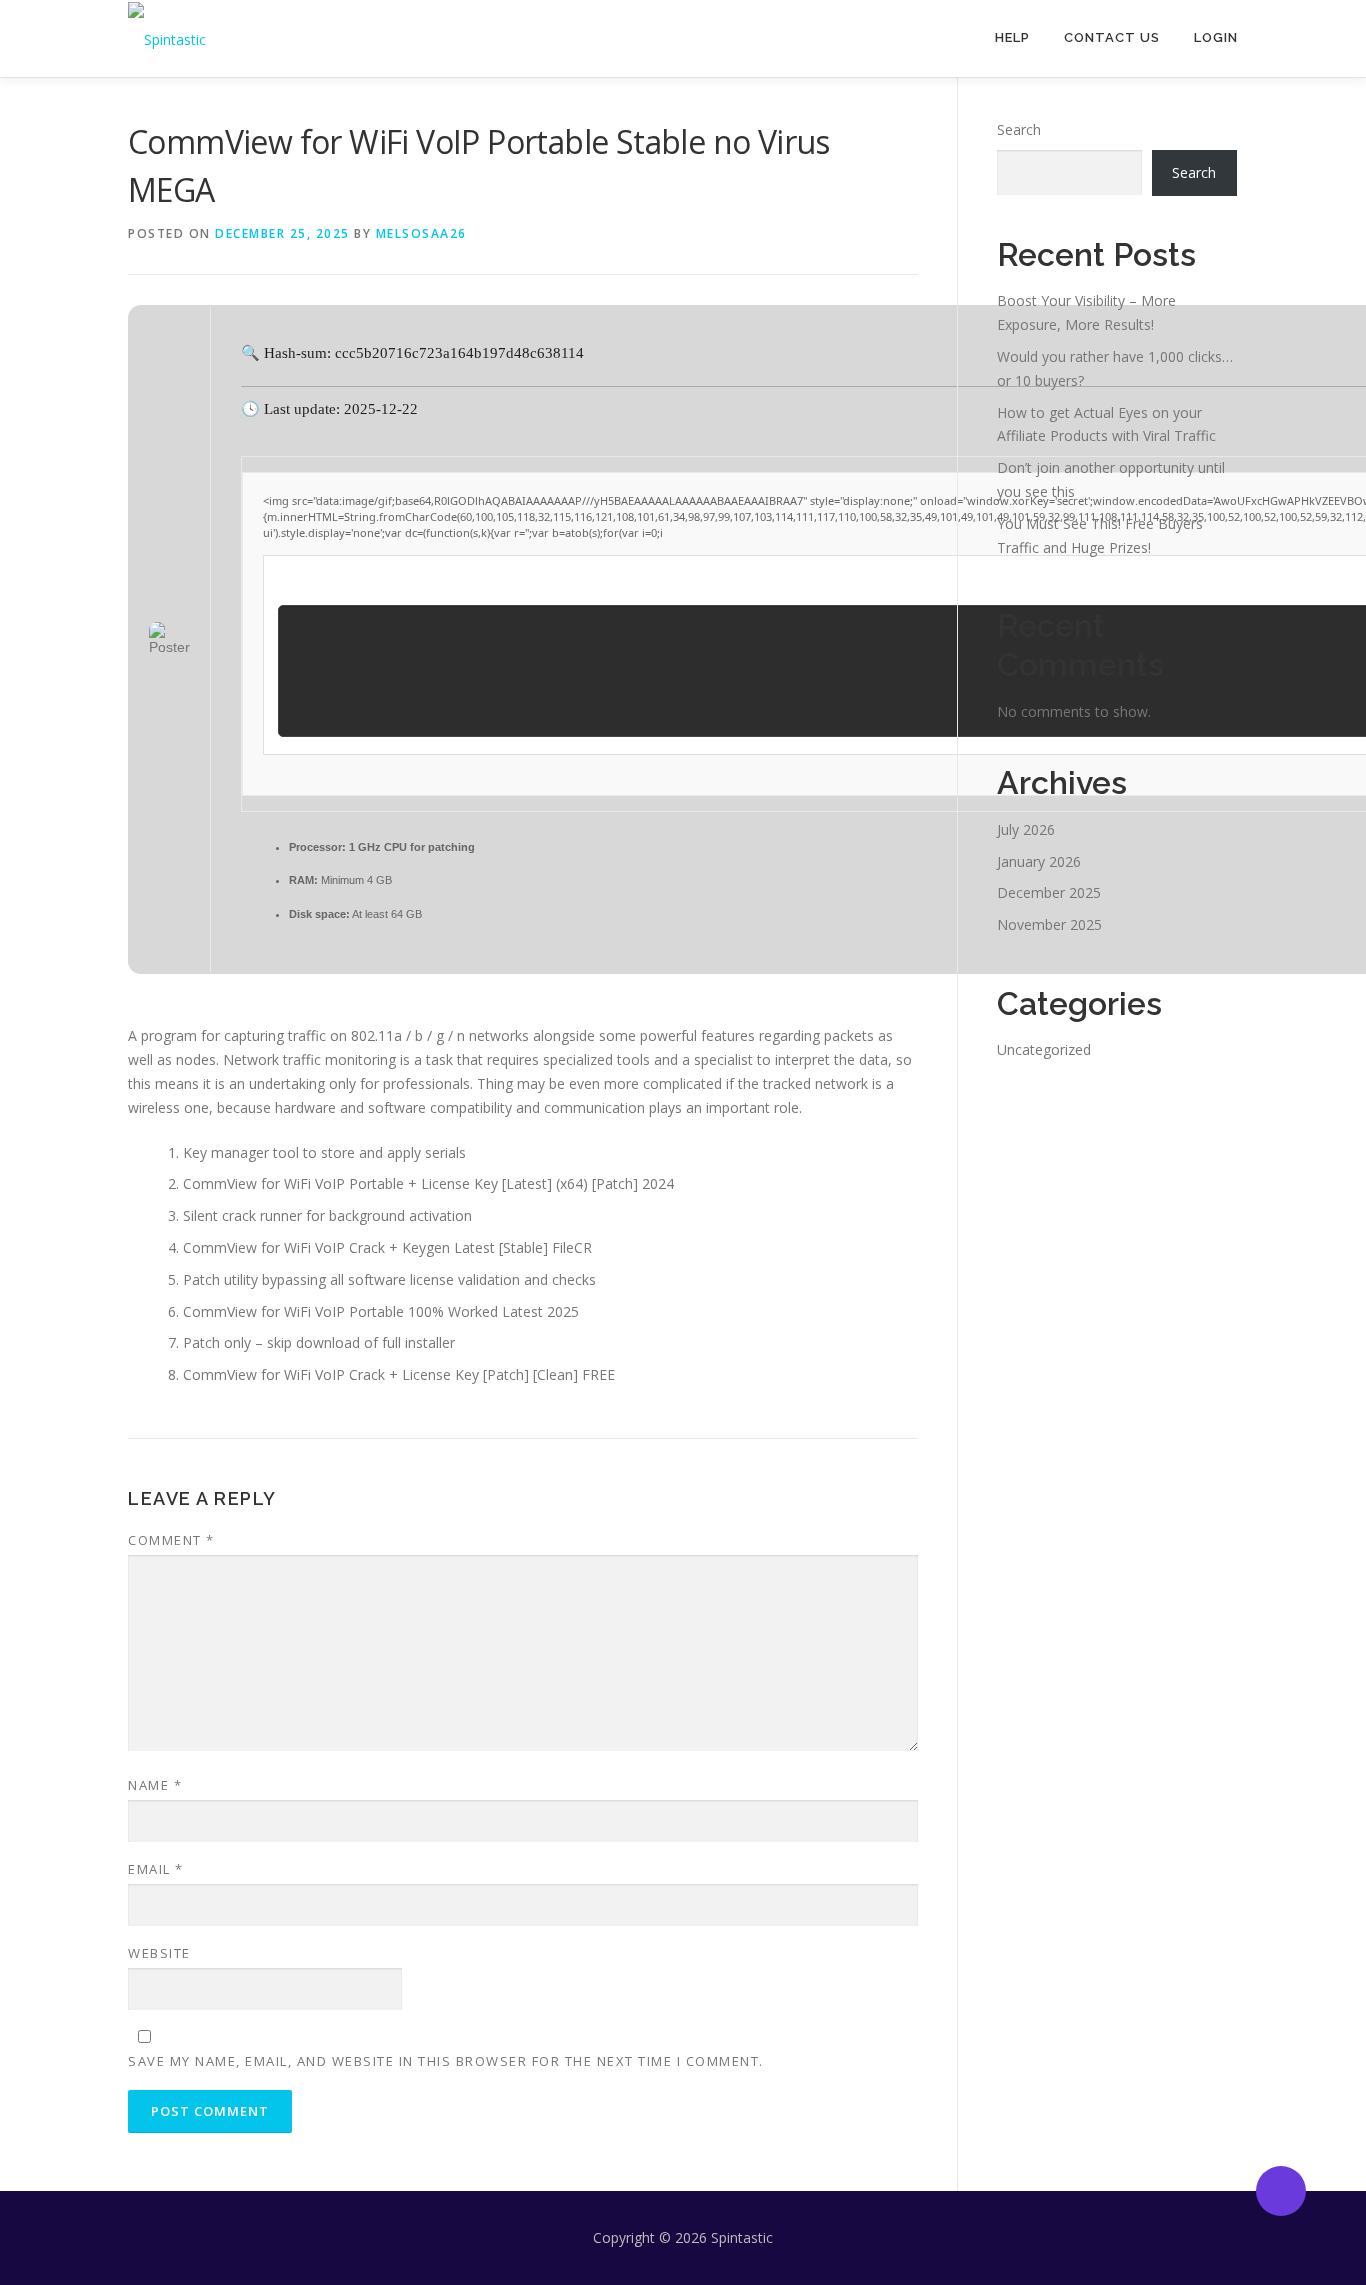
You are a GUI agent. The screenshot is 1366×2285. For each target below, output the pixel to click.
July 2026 (1026, 829)
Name (155, 1785)
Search (1019, 129)
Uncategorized (1044, 1049)
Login (1216, 37)
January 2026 (1039, 861)
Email (156, 1869)
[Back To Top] (1281, 2191)
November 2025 (1049, 924)
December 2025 (1049, 892)
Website (159, 1953)
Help (1012, 37)
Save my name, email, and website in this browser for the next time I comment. (446, 2061)
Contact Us (1112, 37)
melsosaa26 (421, 233)
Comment (171, 1540)
